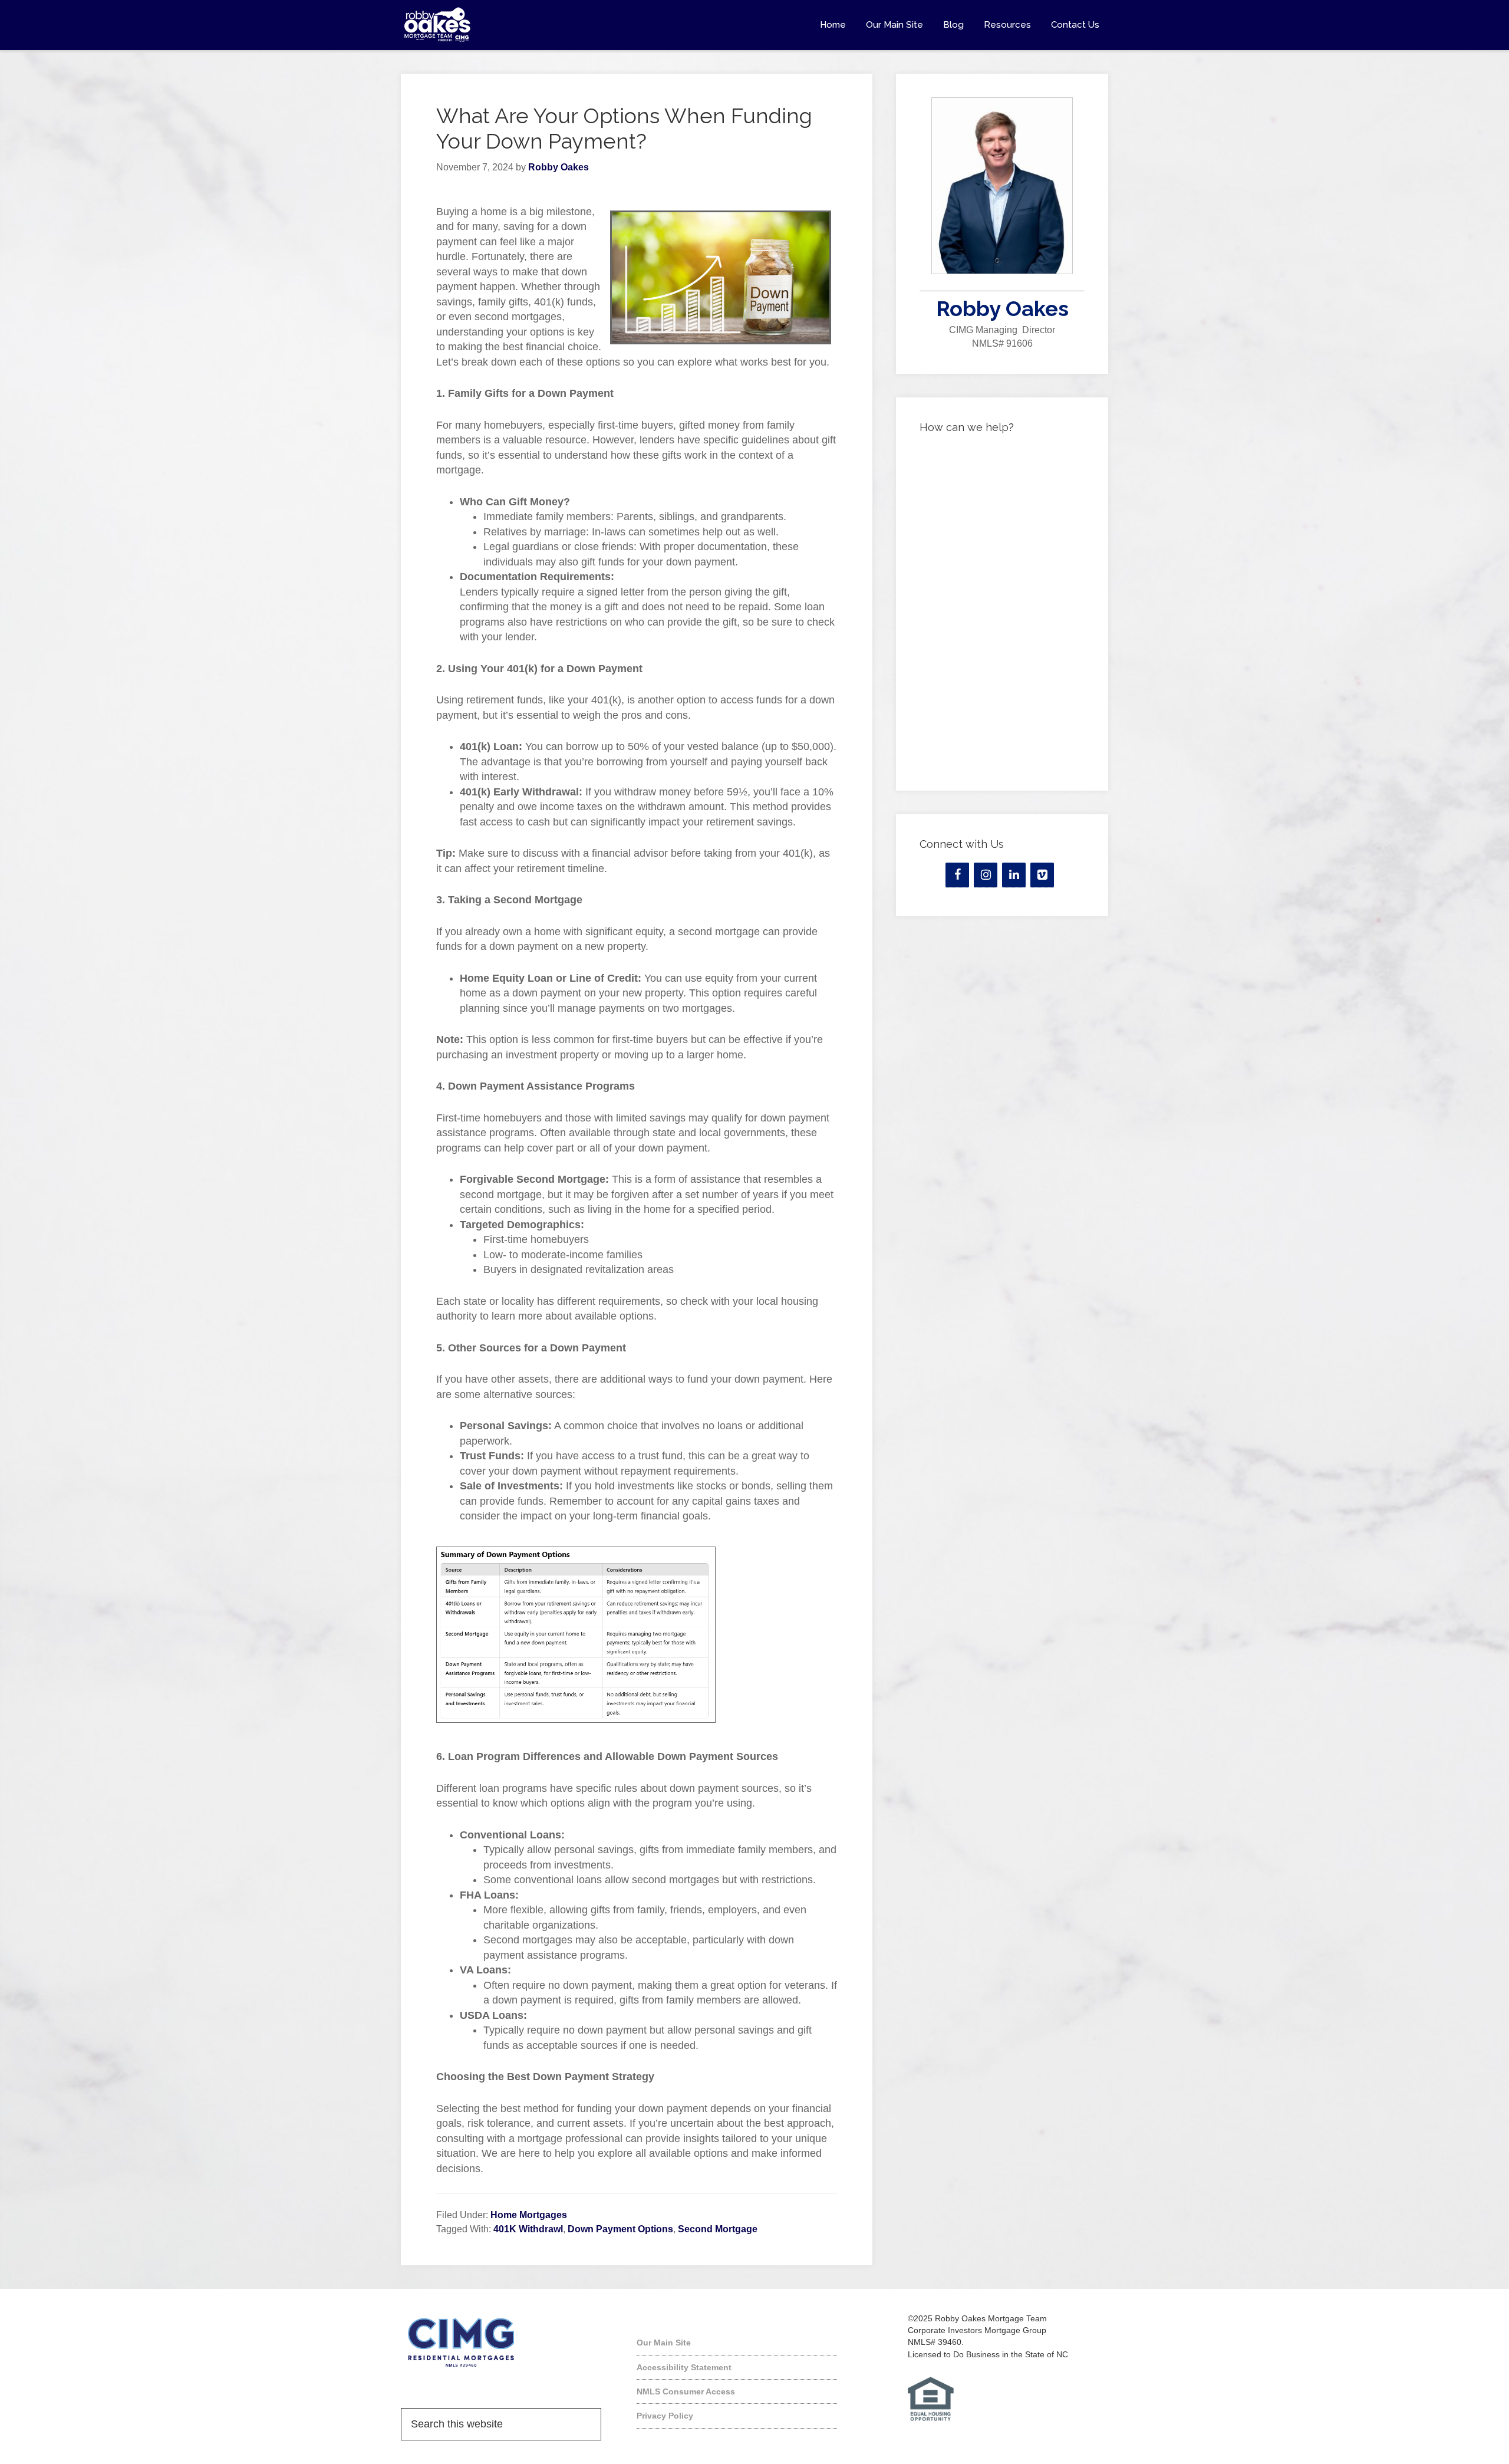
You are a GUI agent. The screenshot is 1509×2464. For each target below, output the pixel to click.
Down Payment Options (620, 2229)
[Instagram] (986, 875)
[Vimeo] (1042, 875)
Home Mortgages (529, 2215)
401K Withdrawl (528, 2229)
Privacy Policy (665, 2416)
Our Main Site (664, 2343)
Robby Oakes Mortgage (507, 25)
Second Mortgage (718, 2229)
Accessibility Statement (684, 2367)
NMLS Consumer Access (686, 2391)
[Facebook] (957, 875)
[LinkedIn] (1014, 875)
